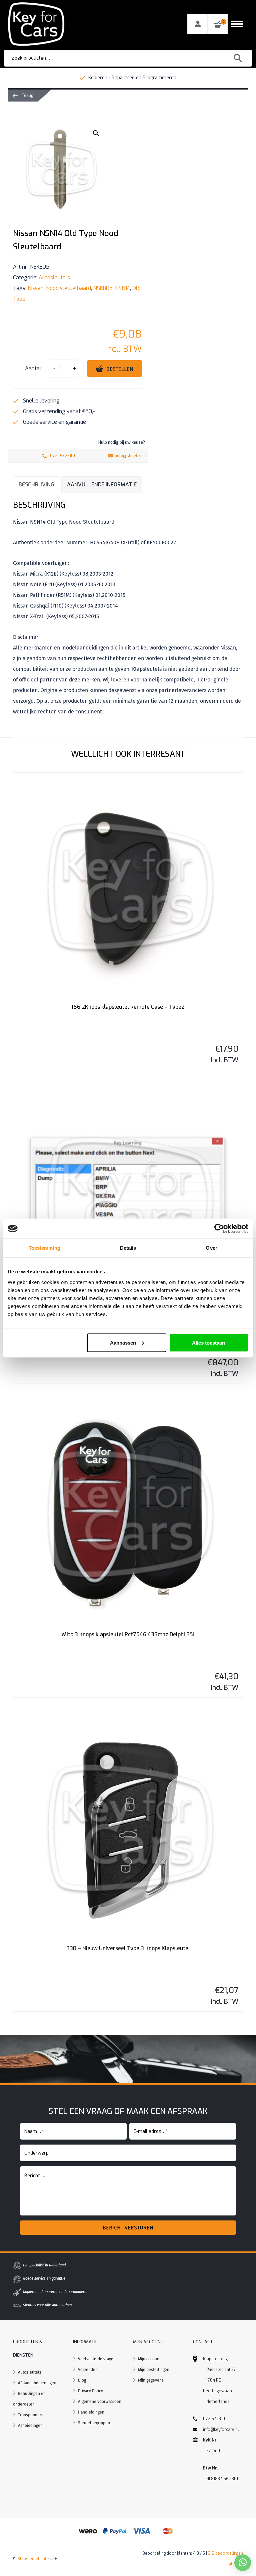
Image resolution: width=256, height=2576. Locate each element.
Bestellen (120, 369)
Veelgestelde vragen (97, 2359)
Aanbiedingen (30, 2426)
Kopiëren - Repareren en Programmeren (132, 78)
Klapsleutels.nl (32, 2559)
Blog (82, 2380)
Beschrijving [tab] (36, 485)
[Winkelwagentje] (218, 24)
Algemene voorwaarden (100, 2402)
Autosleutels (54, 277)
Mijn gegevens (151, 2380)
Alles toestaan (208, 1342)
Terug (28, 95)
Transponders (31, 2415)
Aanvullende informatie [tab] (102, 485)
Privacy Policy (90, 2391)
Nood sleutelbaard (68, 288)
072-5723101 (62, 456)
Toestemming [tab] (44, 1248)
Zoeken (238, 58)
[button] (96, 133)
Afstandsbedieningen (37, 2383)
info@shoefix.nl (130, 456)
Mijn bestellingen (154, 2370)
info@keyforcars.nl (221, 2430)
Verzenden (88, 2370)
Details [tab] (128, 1248)
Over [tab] (211, 1248)
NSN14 (122, 288)
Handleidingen (91, 2412)
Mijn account (149, 2359)
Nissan (36, 288)
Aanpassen (123, 1342)
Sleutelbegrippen (94, 2423)
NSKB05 (103, 288)
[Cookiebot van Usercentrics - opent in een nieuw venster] (219, 1229)
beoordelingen (225, 2553)
